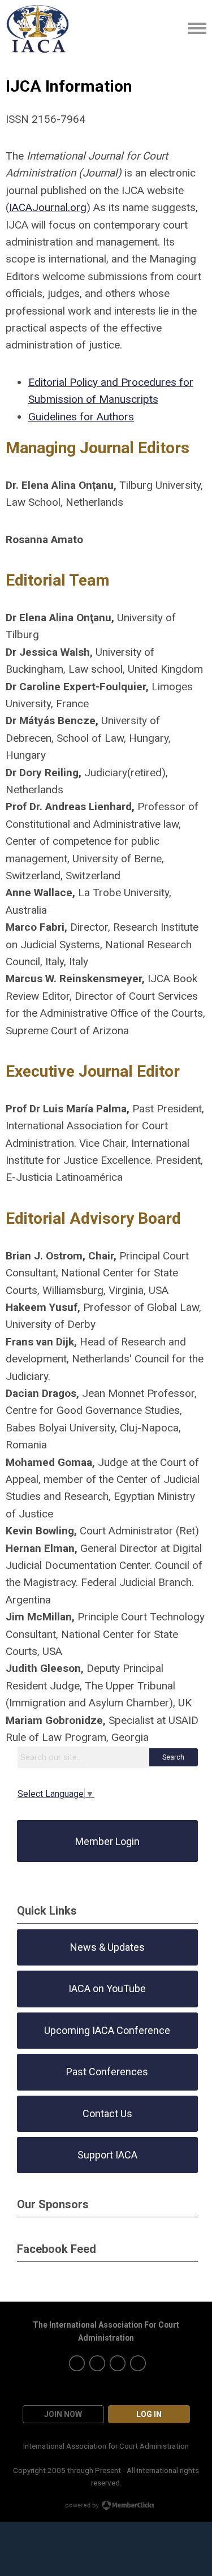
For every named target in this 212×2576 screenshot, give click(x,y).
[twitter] (77, 2363)
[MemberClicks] (38, 28)
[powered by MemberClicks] (106, 2506)
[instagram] (97, 2363)
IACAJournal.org (48, 207)
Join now (63, 2414)
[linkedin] (138, 2363)
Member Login (107, 1841)
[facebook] (118, 2363)
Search (173, 1757)
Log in (149, 2414)
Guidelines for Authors (81, 417)
